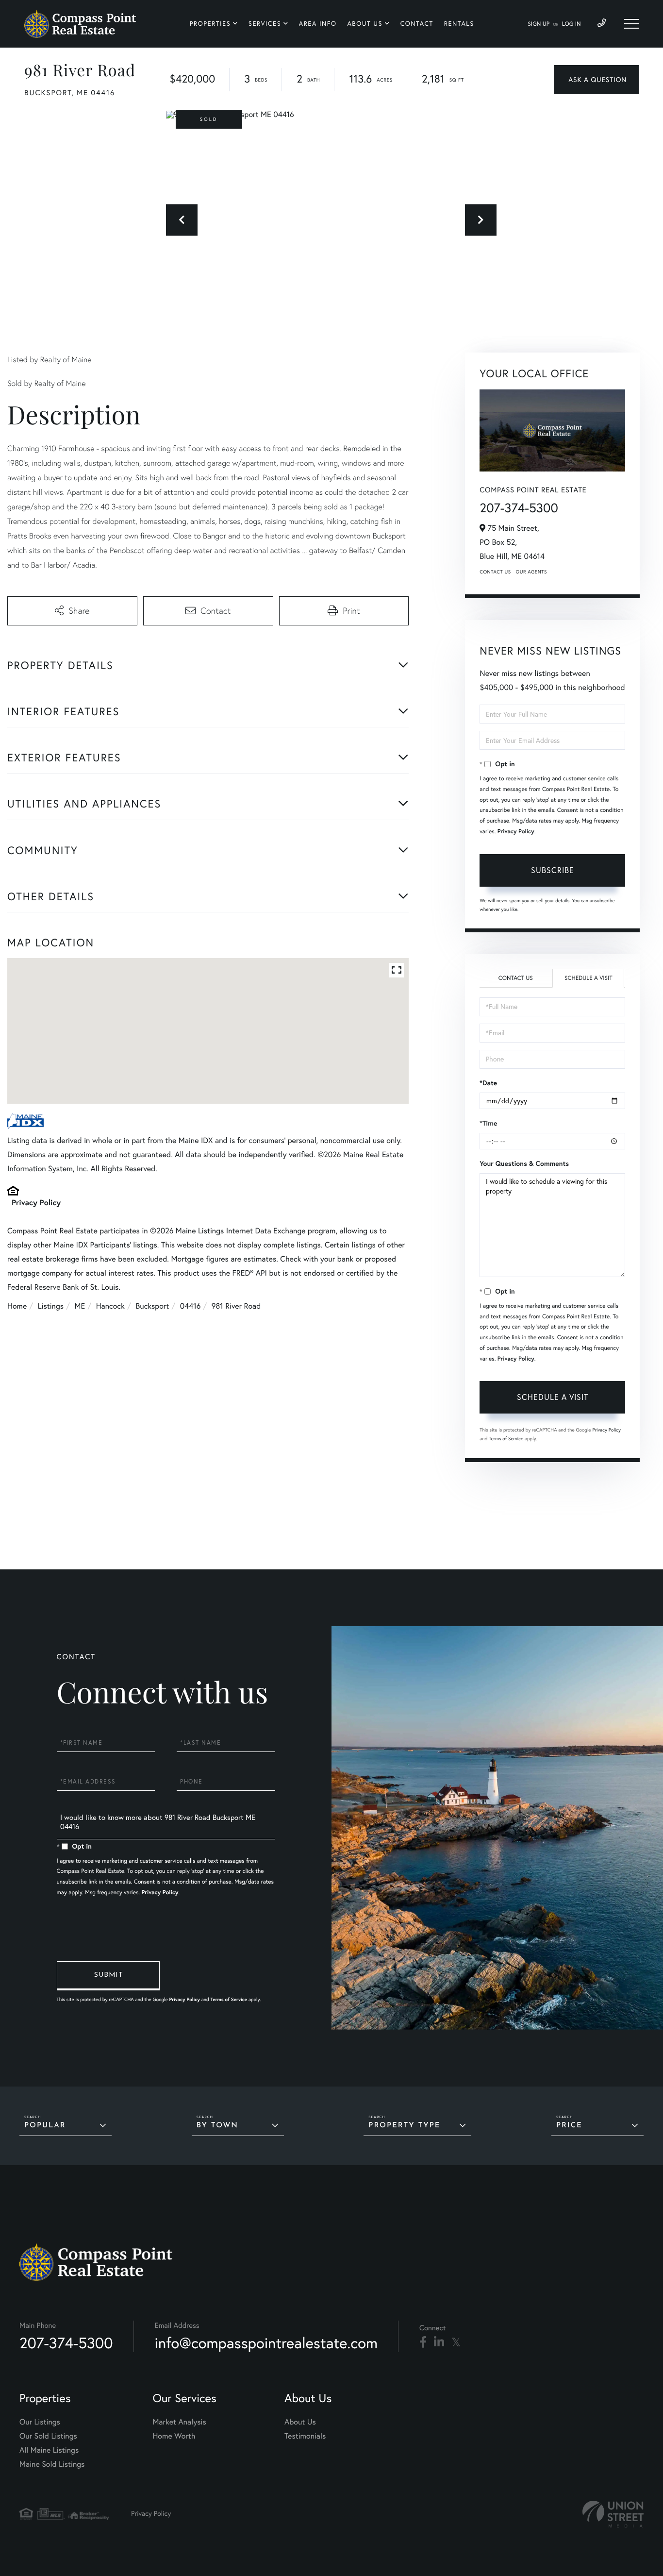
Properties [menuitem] (210, 24)
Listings (51, 1306)
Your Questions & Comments (524, 1163)
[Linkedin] (439, 2342)
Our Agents (531, 572)
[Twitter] (456, 2342)
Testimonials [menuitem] (305, 2436)
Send (108, 1976)
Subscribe (553, 870)
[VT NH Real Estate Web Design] (613, 2514)
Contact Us (495, 572)
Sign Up (539, 24)
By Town (217, 2126)
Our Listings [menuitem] (40, 2422)
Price (569, 2126)
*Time (488, 1123)
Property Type (404, 2126)
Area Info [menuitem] (318, 24)
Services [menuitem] (265, 24)
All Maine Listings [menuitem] (49, 2450)
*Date (488, 1083)
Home (17, 1306)
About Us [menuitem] (365, 24)
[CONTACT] (596, 80)
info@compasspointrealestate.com (266, 2343)
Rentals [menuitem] (459, 24)
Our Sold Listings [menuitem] (48, 2436)
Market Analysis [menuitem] (179, 2422)
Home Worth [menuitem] (174, 2436)
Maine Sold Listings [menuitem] (52, 2464)
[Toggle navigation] (631, 24)
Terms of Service (506, 1439)
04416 (191, 1306)
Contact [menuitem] (417, 24)
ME (80, 1306)
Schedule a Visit (588, 978)
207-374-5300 (519, 508)
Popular (45, 2126)
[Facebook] (423, 2342)
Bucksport (152, 1306)
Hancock (110, 1306)
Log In (572, 24)
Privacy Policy (36, 1203)
